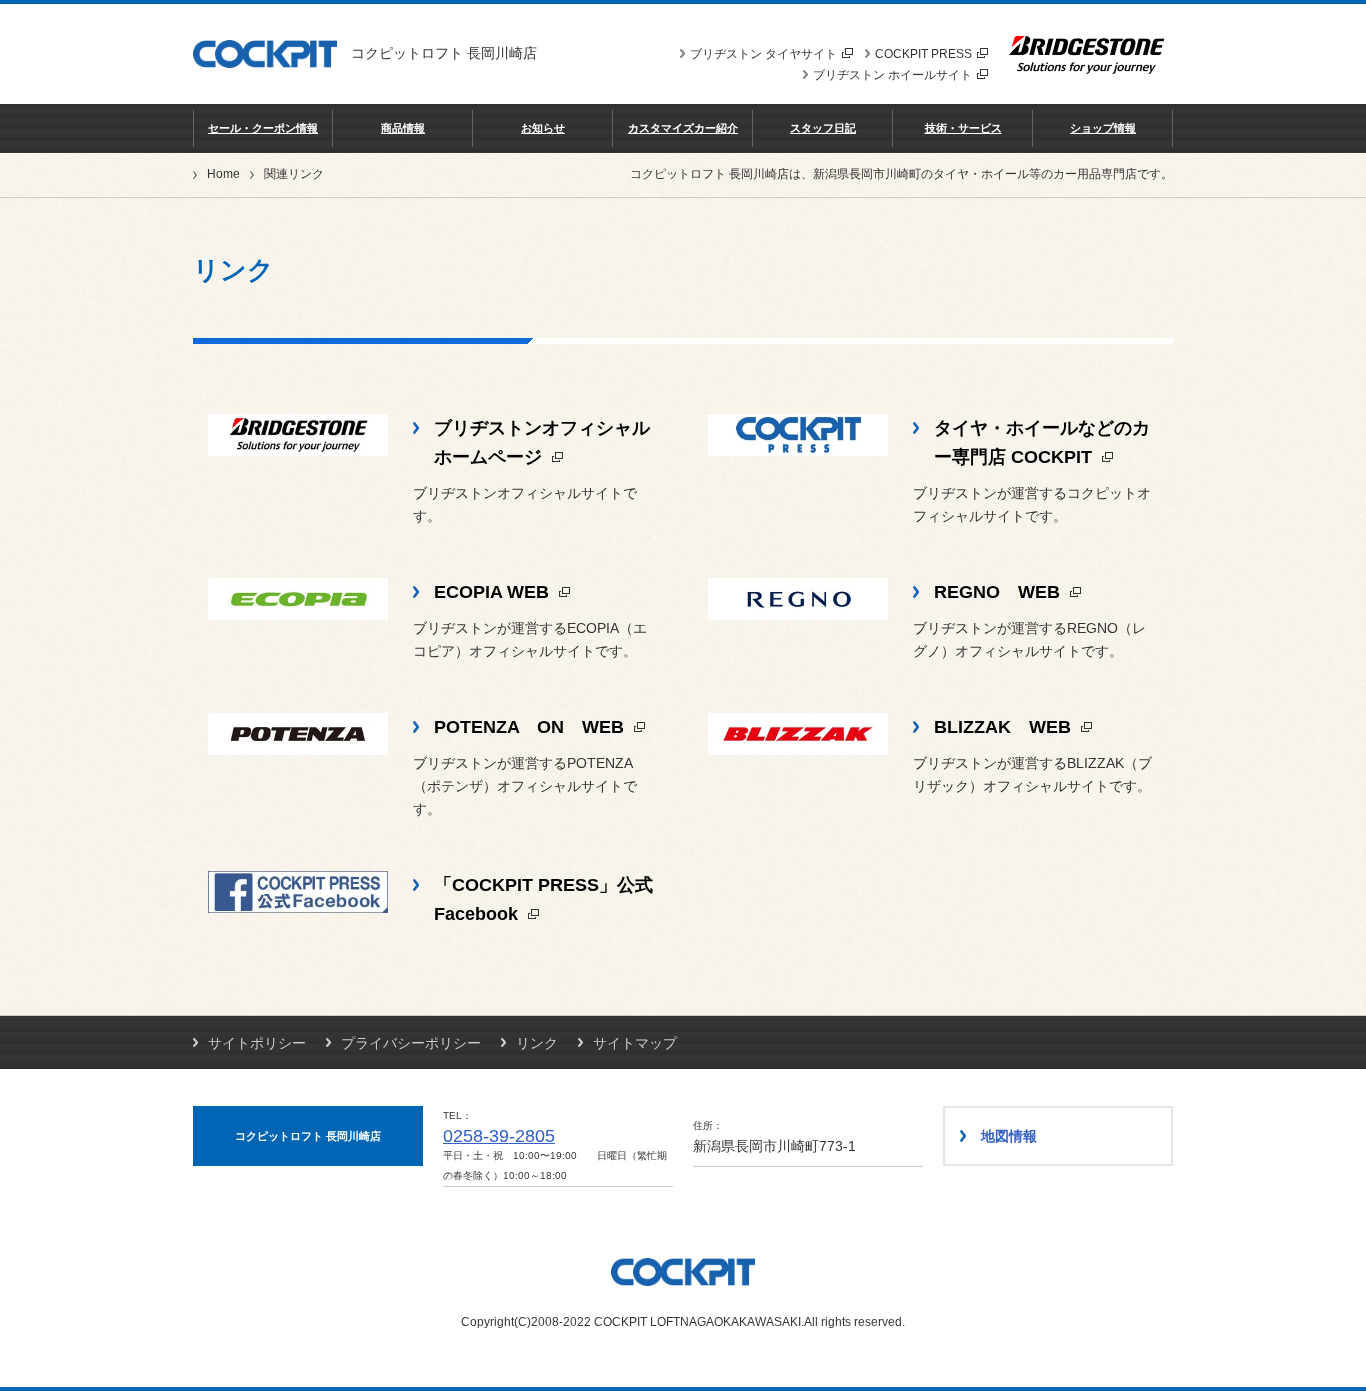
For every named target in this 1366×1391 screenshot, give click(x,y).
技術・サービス (963, 128)
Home (223, 174)
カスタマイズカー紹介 (683, 128)
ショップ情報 (1103, 128)
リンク (537, 1043)
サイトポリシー (257, 1043)
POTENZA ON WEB (531, 727)
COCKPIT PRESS (923, 54)
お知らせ (543, 128)
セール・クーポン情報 (263, 128)
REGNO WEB (999, 592)
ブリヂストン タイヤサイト (763, 54)
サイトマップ (635, 1043)
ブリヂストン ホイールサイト (892, 75)
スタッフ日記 (823, 128)
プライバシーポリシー (411, 1043)
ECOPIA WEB (494, 592)
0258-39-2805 (499, 1136)
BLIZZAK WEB (1005, 727)
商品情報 (403, 128)
